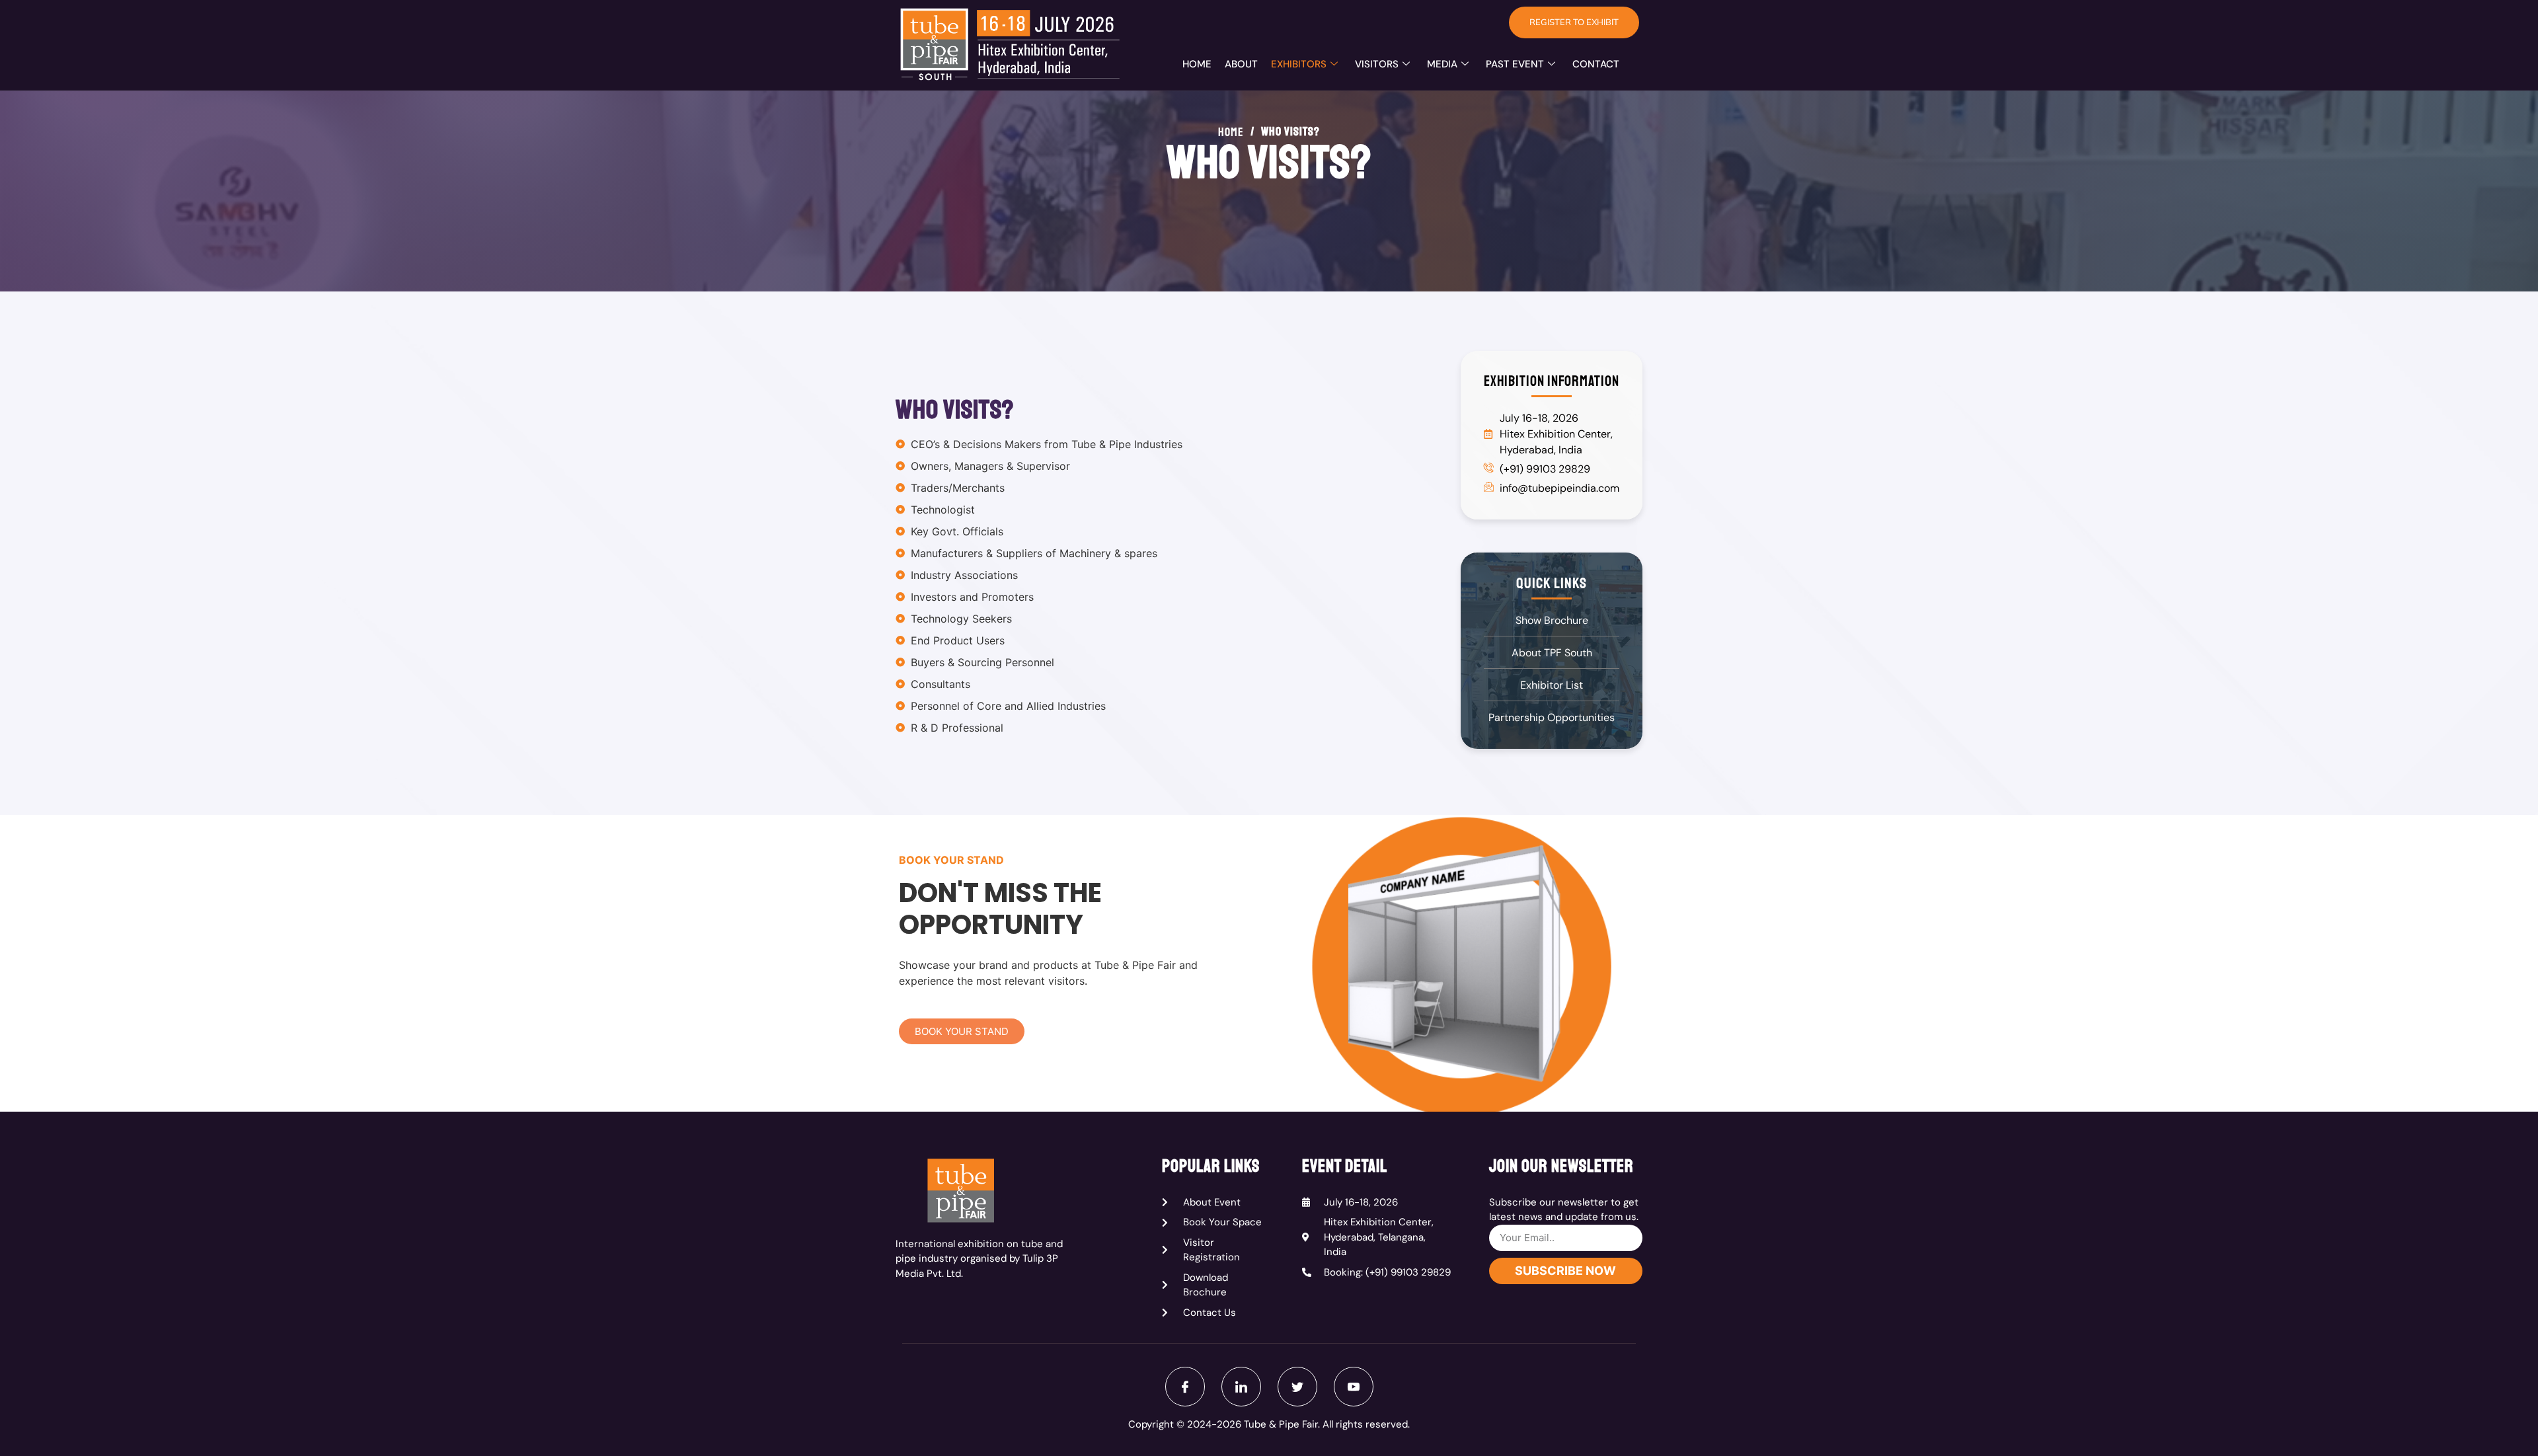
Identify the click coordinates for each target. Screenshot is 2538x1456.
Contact (1596, 64)
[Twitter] (1297, 1387)
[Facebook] (1185, 1387)
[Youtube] (1354, 1387)
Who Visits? (1290, 132)
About (1241, 64)
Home (1197, 64)
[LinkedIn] (1241, 1387)
